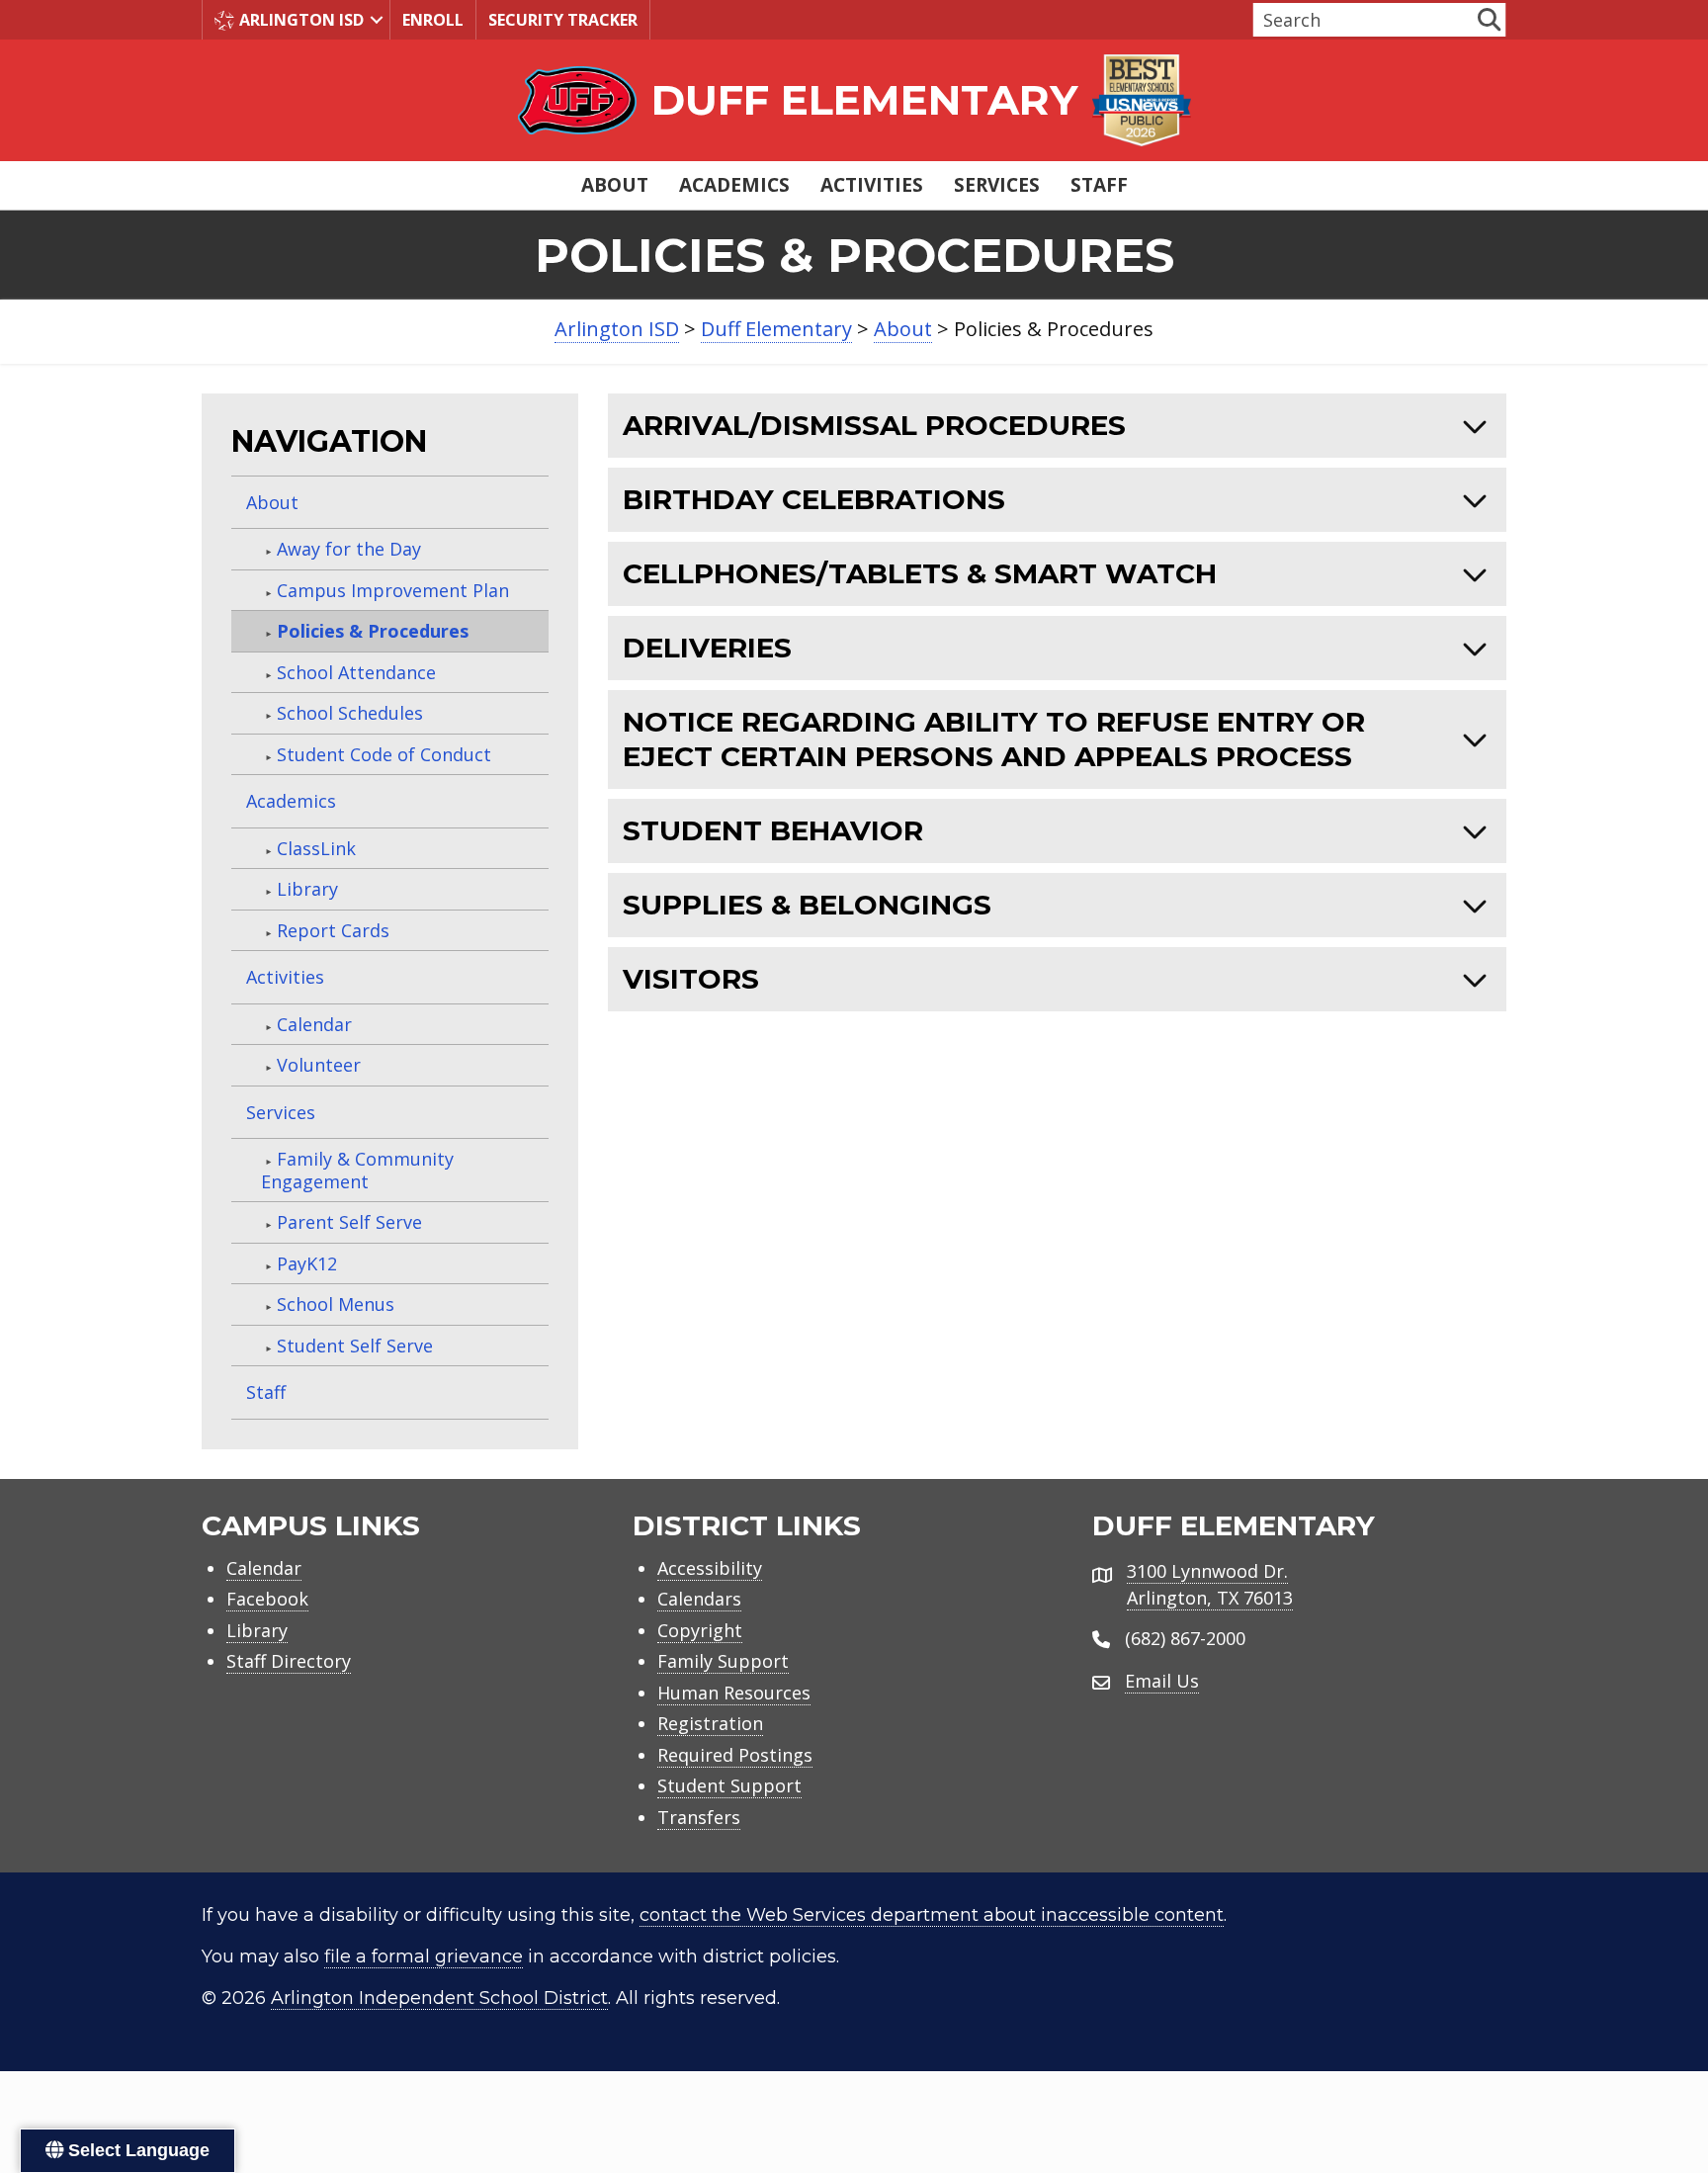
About (615, 185)
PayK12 (307, 1263)
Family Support (723, 1661)
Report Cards (333, 930)
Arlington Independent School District (439, 1998)
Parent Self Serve (349, 1222)
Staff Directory (289, 1661)
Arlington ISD (301, 20)
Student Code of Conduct (384, 754)
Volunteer (319, 1065)
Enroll (433, 20)
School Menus (336, 1304)
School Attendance (356, 672)
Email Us (1162, 1681)
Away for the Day (349, 549)
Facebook (267, 1599)
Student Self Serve (355, 1346)
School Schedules (350, 713)
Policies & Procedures (373, 631)
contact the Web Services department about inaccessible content (932, 1915)
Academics (734, 185)
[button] (377, 20)
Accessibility (710, 1568)
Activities (872, 185)
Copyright (700, 1630)
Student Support (729, 1785)
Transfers (699, 1817)
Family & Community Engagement (357, 1170)
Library (307, 889)
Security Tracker (563, 20)
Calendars (699, 1599)
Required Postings (735, 1755)
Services (997, 185)
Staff (1099, 185)
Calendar (314, 1024)
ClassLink (316, 848)
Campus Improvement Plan (393, 590)
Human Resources (734, 1693)
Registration (710, 1723)
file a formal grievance (424, 1956)
